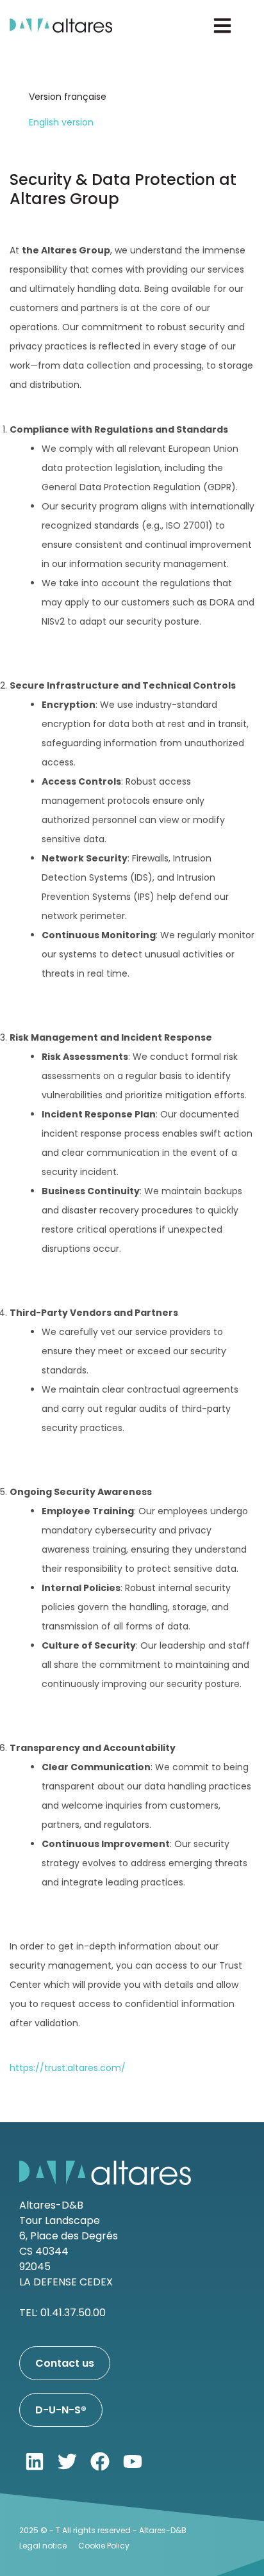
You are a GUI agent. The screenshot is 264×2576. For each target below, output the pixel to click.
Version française (68, 97)
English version (61, 122)
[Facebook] (100, 2461)
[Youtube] (133, 2461)
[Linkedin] (35, 2461)
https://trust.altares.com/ (68, 2068)
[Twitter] (67, 2461)
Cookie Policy (104, 2546)
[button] (222, 26)
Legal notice (43, 2546)
